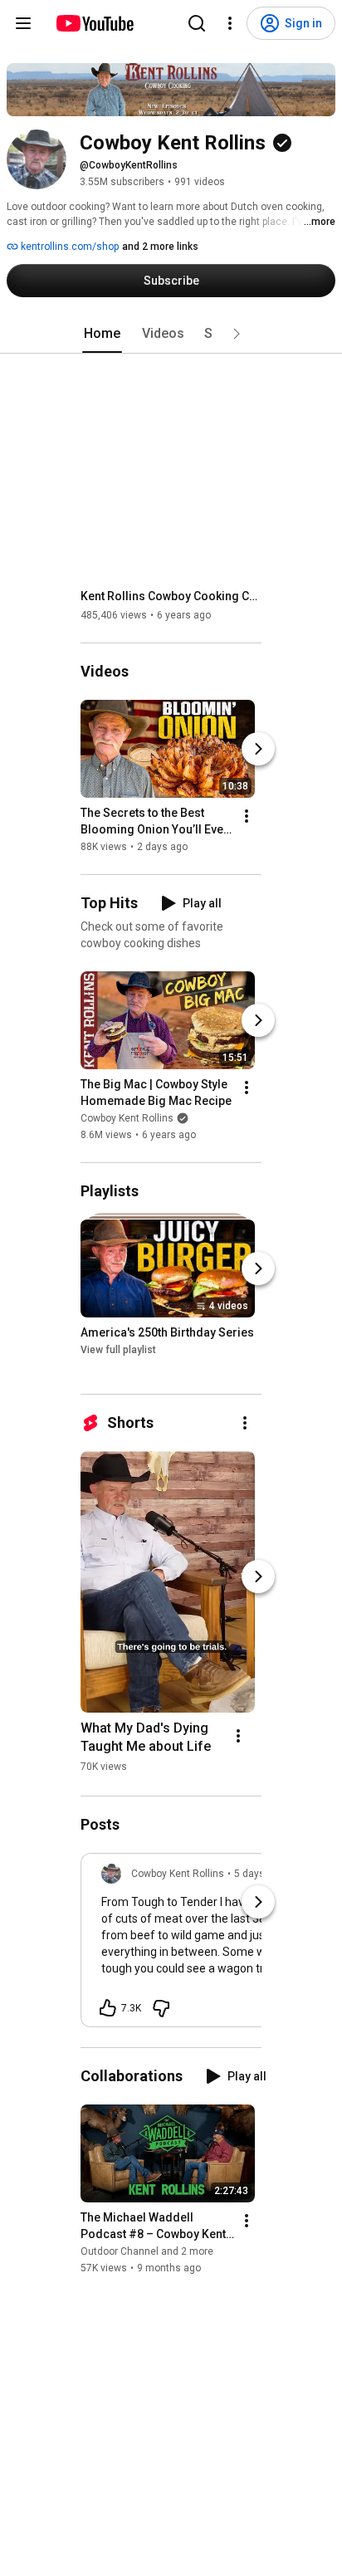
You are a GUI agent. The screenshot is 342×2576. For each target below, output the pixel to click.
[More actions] (247, 816)
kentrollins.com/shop (68, 247)
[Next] (258, 749)
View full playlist (118, 1350)
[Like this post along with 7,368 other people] (108, 2008)
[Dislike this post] (161, 2008)
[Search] (197, 23)
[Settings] (230, 23)
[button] (237, 334)
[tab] (102, 334)
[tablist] (171, 334)
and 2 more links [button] (160, 247)
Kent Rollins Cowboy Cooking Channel (171, 596)
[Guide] (23, 23)
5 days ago (259, 1874)
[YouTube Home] (94, 23)
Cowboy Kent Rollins (127, 1118)
